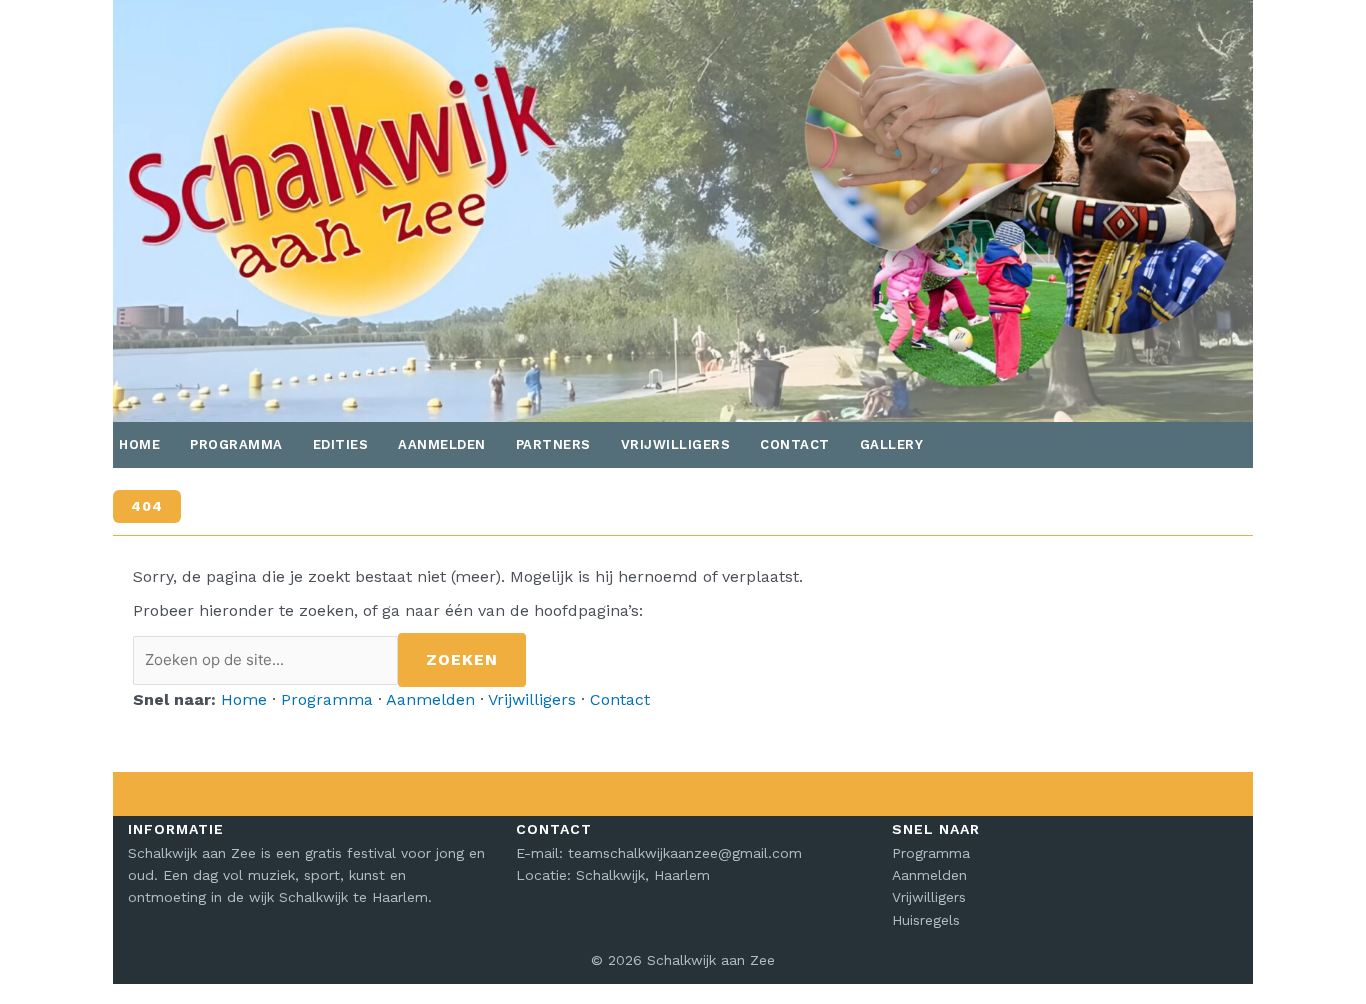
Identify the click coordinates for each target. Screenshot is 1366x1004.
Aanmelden (442, 444)
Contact (795, 444)
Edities (341, 444)
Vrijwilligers (676, 444)
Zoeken (462, 659)
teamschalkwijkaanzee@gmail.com (685, 853)
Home (139, 444)
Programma (236, 444)
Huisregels (926, 920)
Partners (553, 444)
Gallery (892, 444)
